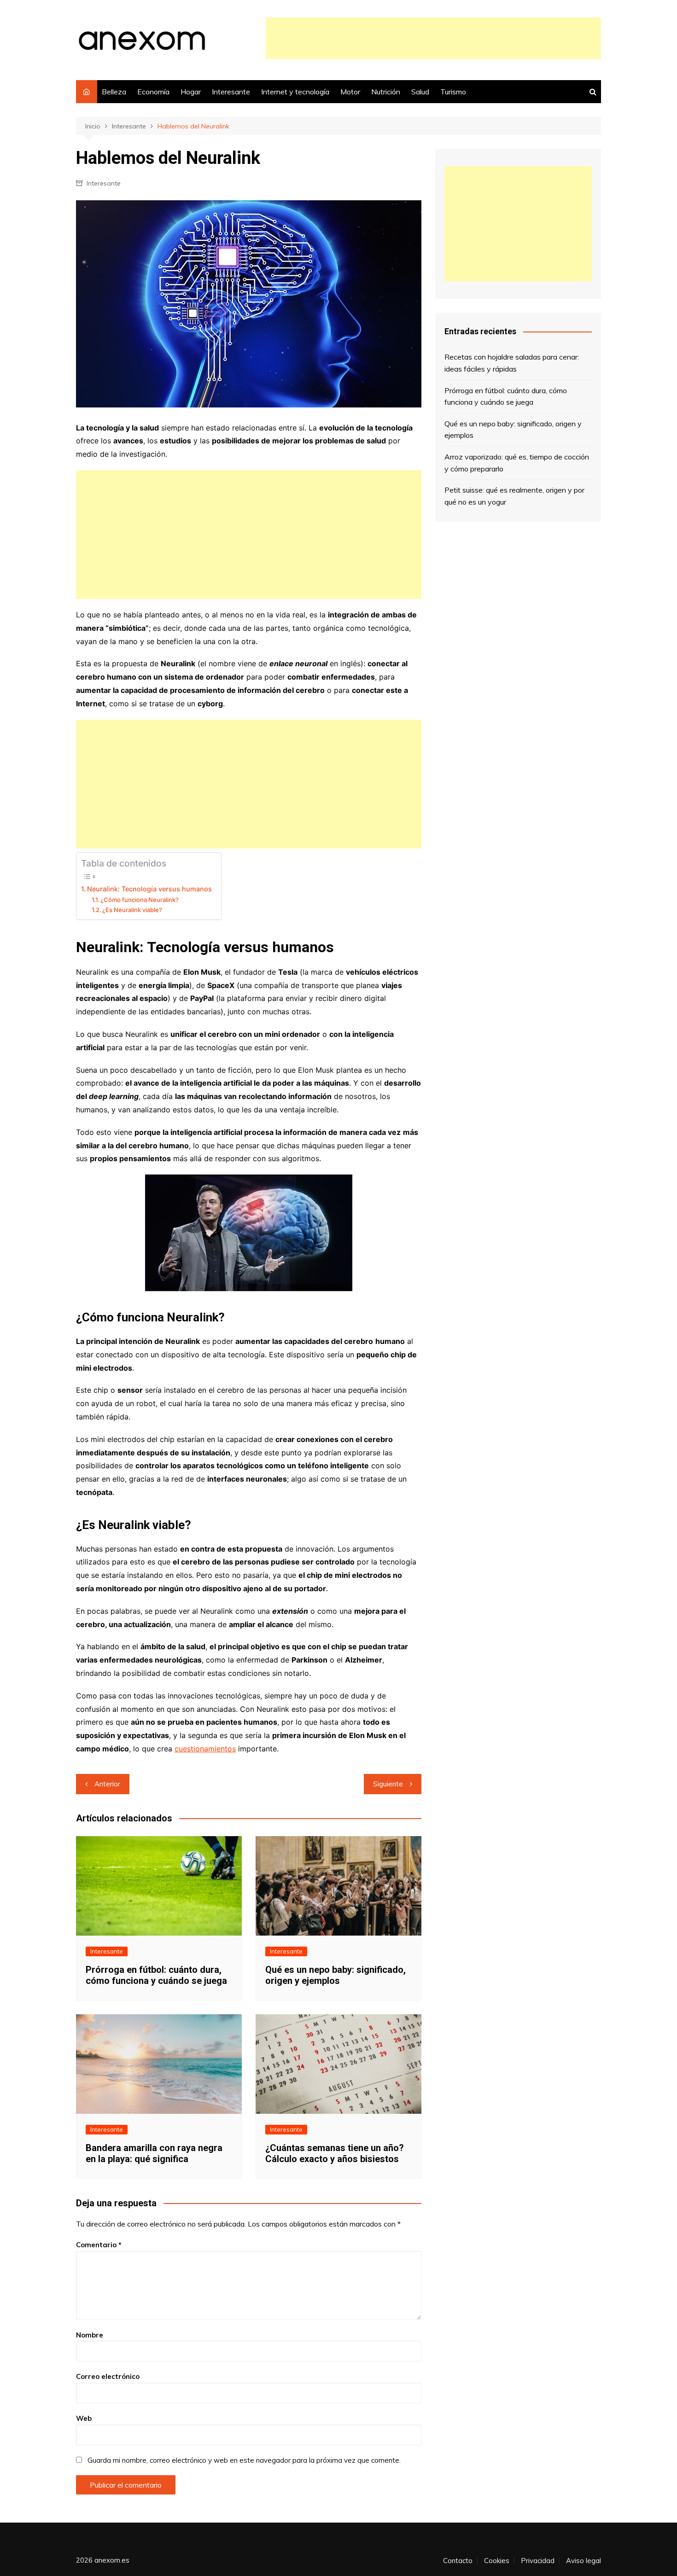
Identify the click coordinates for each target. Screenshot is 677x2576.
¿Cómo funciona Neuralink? (140, 900)
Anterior (107, 1784)
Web (84, 2418)
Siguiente (388, 1784)
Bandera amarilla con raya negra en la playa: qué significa (154, 2153)
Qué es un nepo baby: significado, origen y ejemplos (336, 1975)
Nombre (90, 2335)
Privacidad (538, 2561)
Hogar (191, 92)
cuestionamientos (205, 1749)
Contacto (458, 2561)
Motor (350, 92)
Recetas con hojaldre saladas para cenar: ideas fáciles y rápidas (512, 363)
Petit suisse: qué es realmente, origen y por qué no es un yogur (514, 496)
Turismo (453, 92)
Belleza (114, 92)
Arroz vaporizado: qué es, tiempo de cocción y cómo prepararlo (517, 463)
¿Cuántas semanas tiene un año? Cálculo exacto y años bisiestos (335, 2153)
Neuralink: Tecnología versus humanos (149, 889)
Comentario (99, 2245)
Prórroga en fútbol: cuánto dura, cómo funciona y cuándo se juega (156, 1975)
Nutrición (386, 92)
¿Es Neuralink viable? (132, 910)
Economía (153, 92)
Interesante (231, 92)
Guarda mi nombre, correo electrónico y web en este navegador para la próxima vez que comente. (244, 2460)
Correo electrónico (108, 2376)
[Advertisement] (433, 38)
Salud (420, 92)
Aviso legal (584, 2561)
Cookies (497, 2561)
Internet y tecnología (295, 92)
